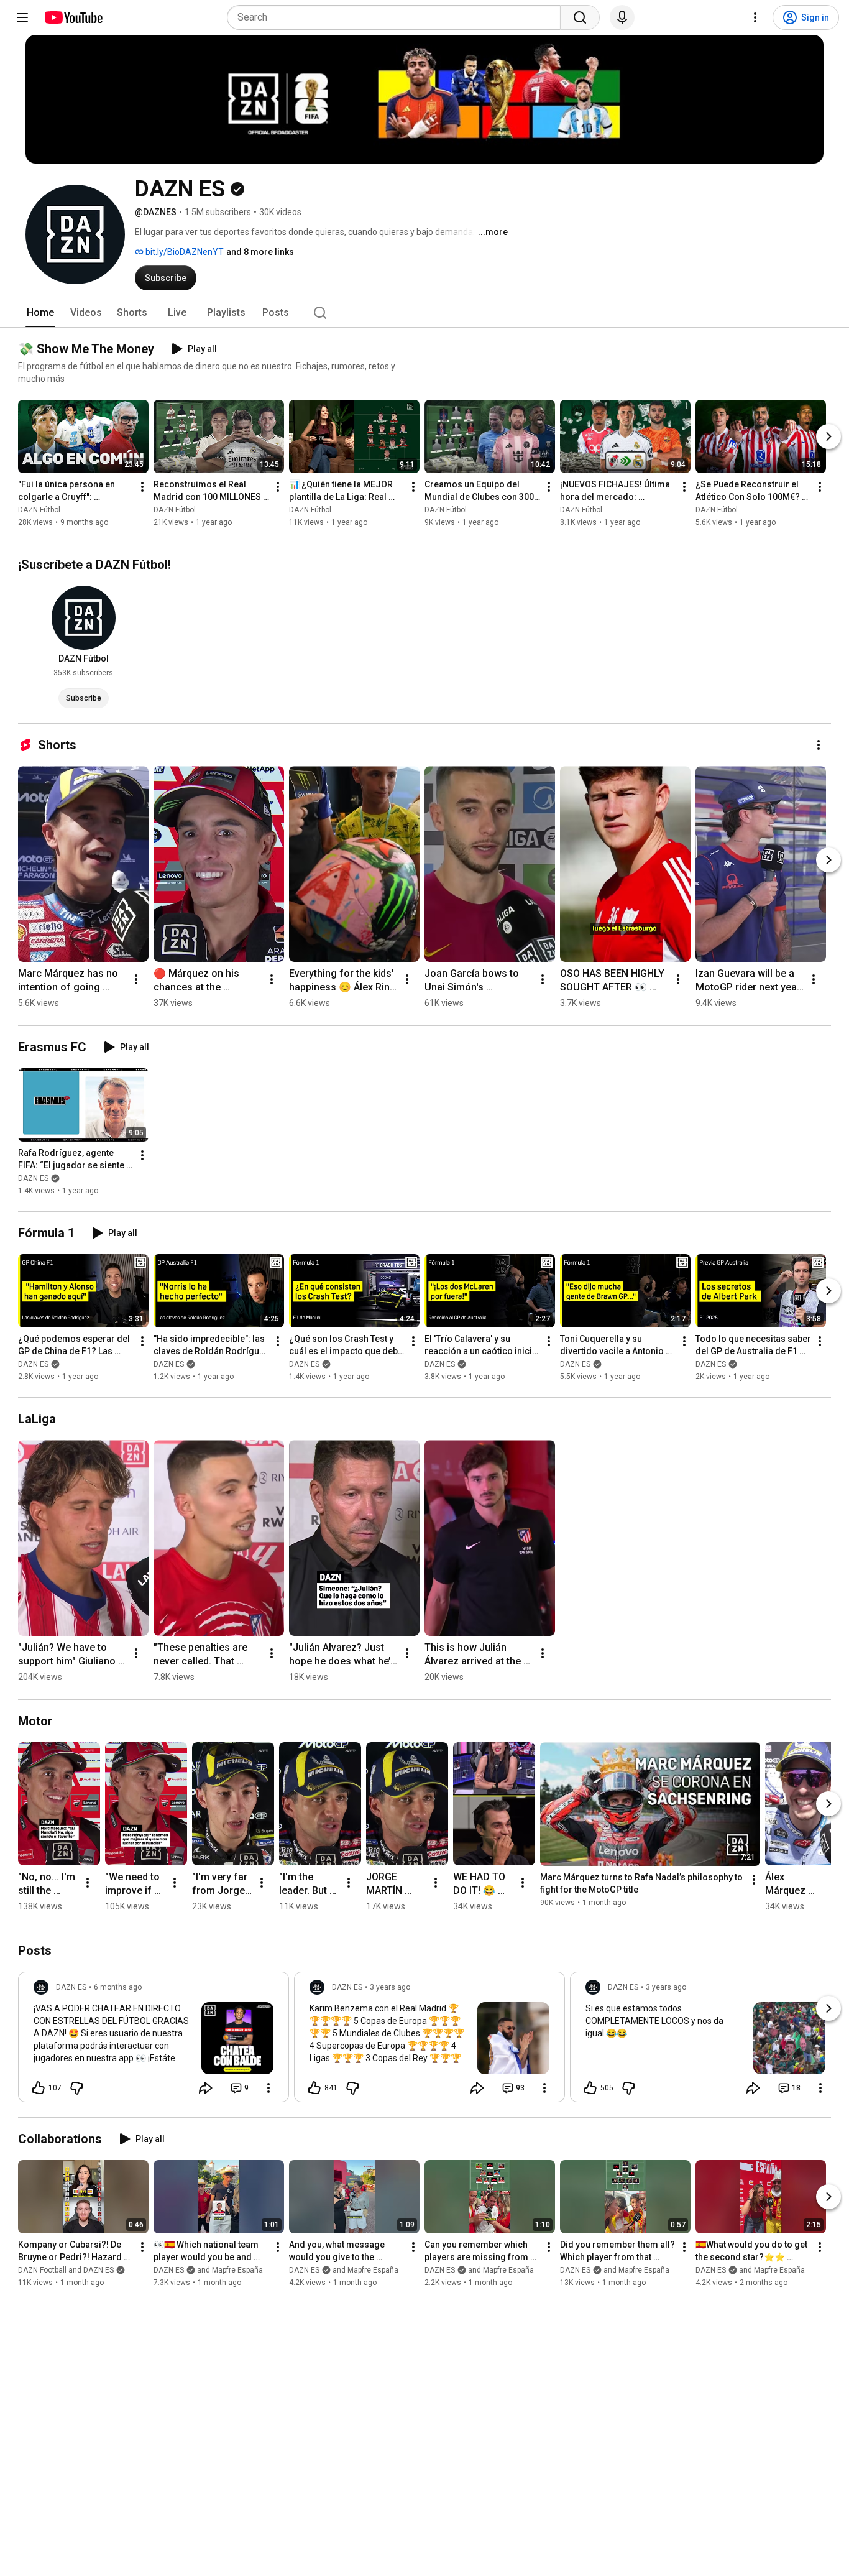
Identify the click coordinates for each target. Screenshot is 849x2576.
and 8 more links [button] (260, 252)
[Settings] (755, 17)
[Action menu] (268, 2088)
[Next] (828, 436)
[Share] (206, 2088)
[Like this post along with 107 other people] (39, 2088)
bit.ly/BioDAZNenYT (184, 252)
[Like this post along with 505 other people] (590, 2088)
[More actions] (142, 487)
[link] (154, 2041)
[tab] (40, 313)
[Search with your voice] (622, 17)
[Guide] (22, 17)
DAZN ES (33, 1178)
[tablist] (424, 313)
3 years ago (390, 1987)
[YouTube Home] (73, 17)
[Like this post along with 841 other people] (314, 2088)
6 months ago (118, 1987)
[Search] (580, 17)
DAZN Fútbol (39, 510)
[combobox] (397, 17)
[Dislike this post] (76, 2088)
